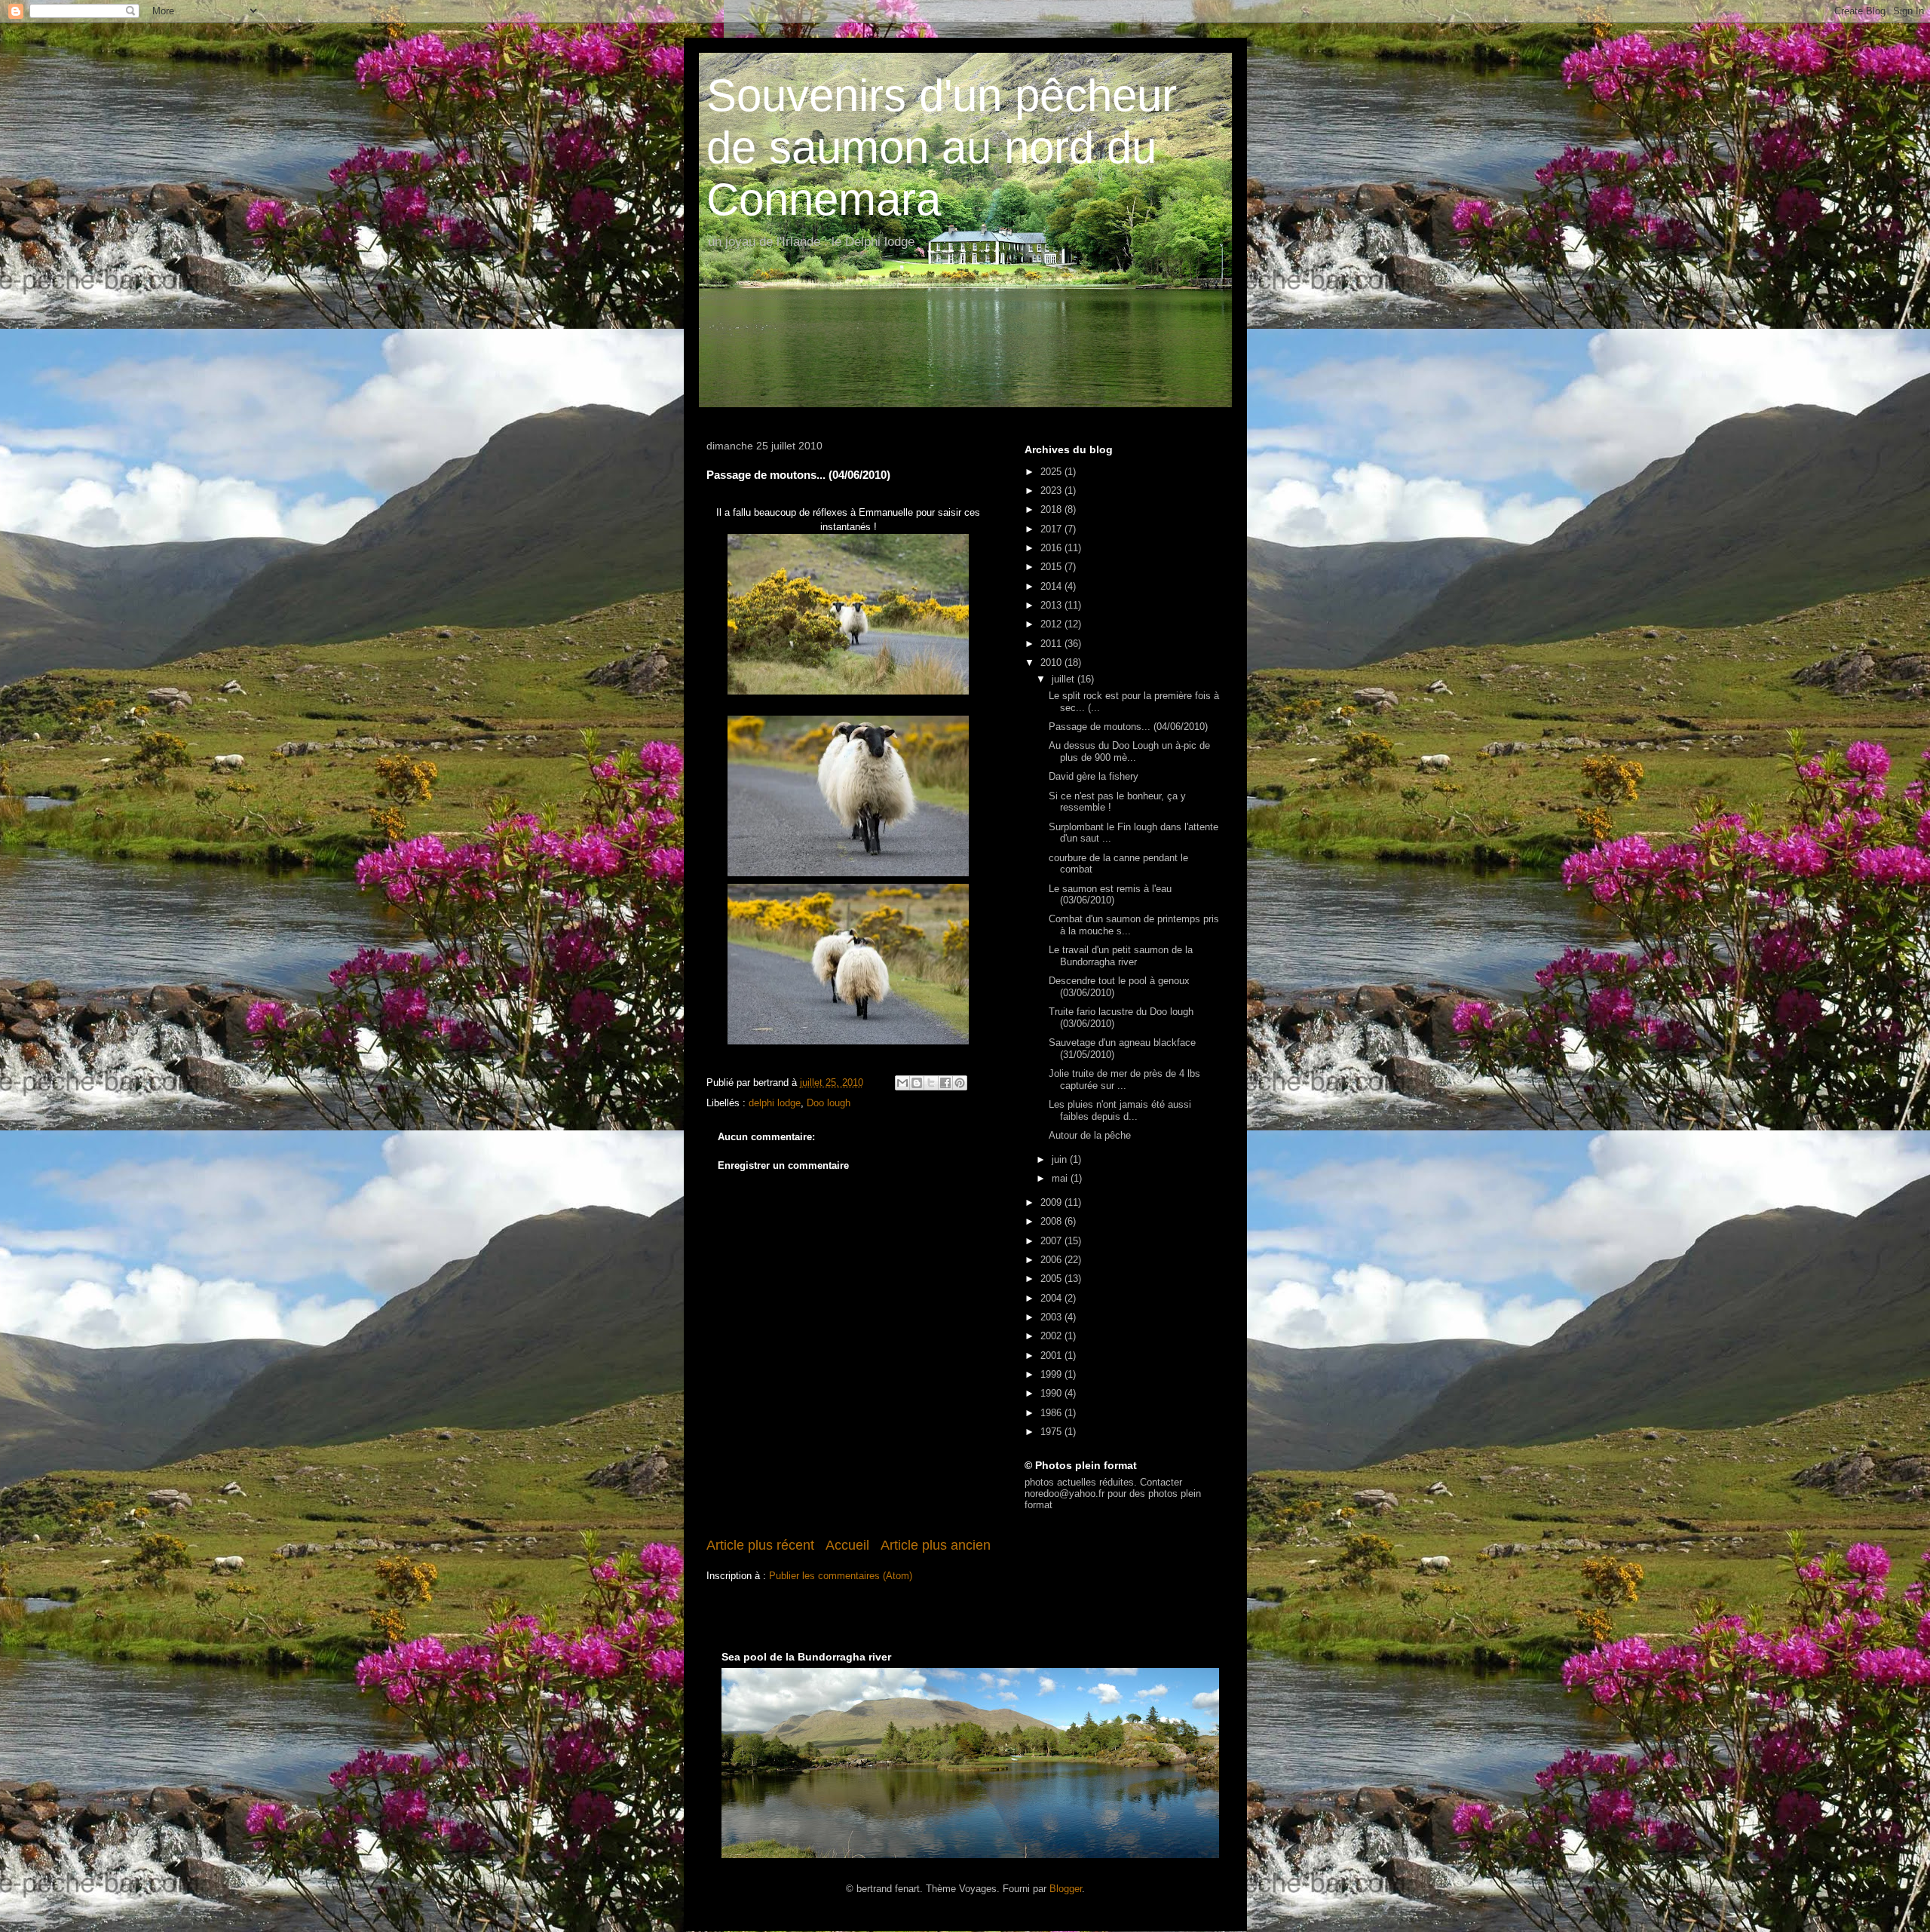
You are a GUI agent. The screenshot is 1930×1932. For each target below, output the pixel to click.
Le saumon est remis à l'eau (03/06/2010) (1110, 895)
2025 (1052, 472)
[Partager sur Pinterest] (960, 1083)
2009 (1052, 1202)
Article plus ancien (936, 1545)
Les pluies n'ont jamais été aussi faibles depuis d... (1120, 1110)
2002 (1052, 1336)
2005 (1052, 1279)
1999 (1052, 1374)
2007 (1052, 1241)
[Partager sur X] (931, 1083)
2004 (1052, 1298)
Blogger (1066, 1889)
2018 (1052, 509)
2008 (1052, 1221)
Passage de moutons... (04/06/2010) (1128, 727)
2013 (1052, 605)
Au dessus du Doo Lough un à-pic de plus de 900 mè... (1129, 751)
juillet (1065, 679)
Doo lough (829, 1103)
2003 (1052, 1317)
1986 (1052, 1413)
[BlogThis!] (917, 1083)
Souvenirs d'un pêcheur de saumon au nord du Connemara (942, 147)
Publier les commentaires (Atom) (841, 1576)
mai (1061, 1178)
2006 (1052, 1260)
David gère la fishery (1094, 776)
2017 (1052, 529)
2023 (1052, 491)
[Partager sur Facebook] (945, 1083)
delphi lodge (775, 1103)
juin (1061, 1159)
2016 (1052, 548)
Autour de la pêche (1090, 1135)
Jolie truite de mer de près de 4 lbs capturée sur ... (1124, 1079)
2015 (1052, 567)
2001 (1052, 1355)
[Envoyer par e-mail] (902, 1083)
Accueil (847, 1545)
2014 (1052, 586)
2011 (1052, 644)
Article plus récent (760, 1545)
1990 (1052, 1393)
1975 (1052, 1432)
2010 (1052, 662)
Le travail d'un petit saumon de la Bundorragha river (1121, 956)
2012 (1052, 624)
